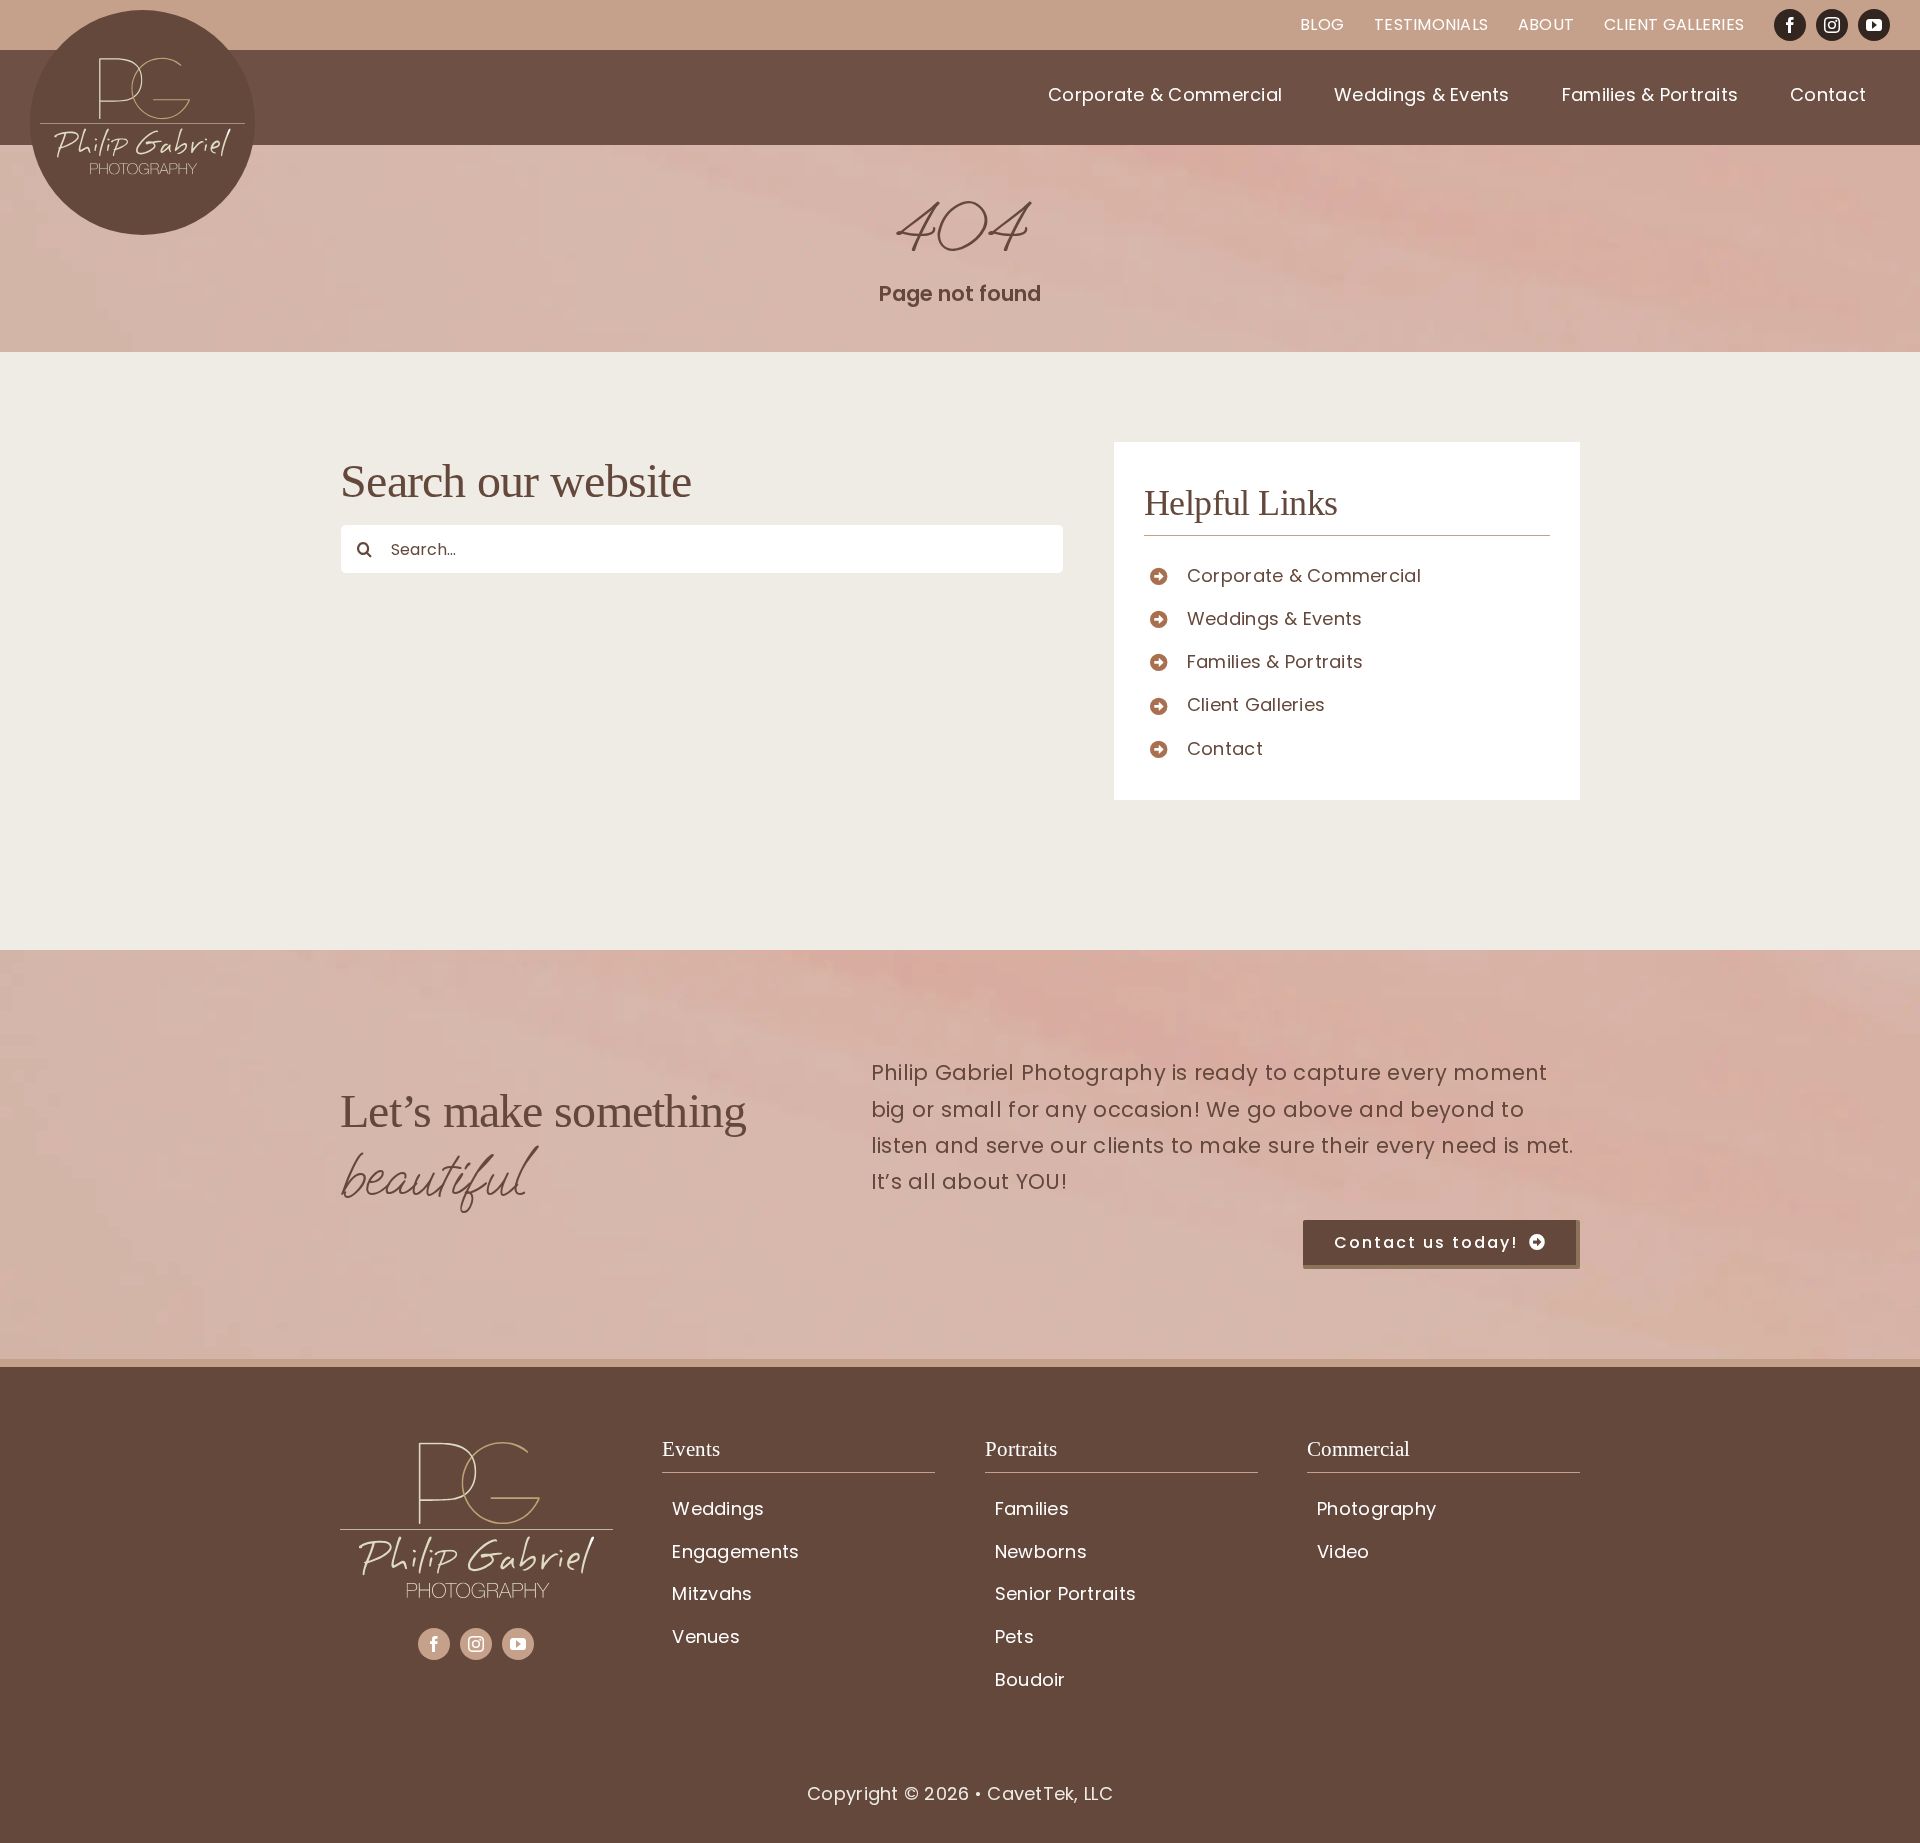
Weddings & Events (1275, 618)
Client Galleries (1256, 704)
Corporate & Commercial (1304, 575)
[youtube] (1874, 25)
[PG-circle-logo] (142, 18)
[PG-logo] (476, 1450)
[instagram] (1832, 25)
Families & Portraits (1275, 661)
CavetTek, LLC (1050, 1793)
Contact (1225, 748)
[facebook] (1790, 25)
